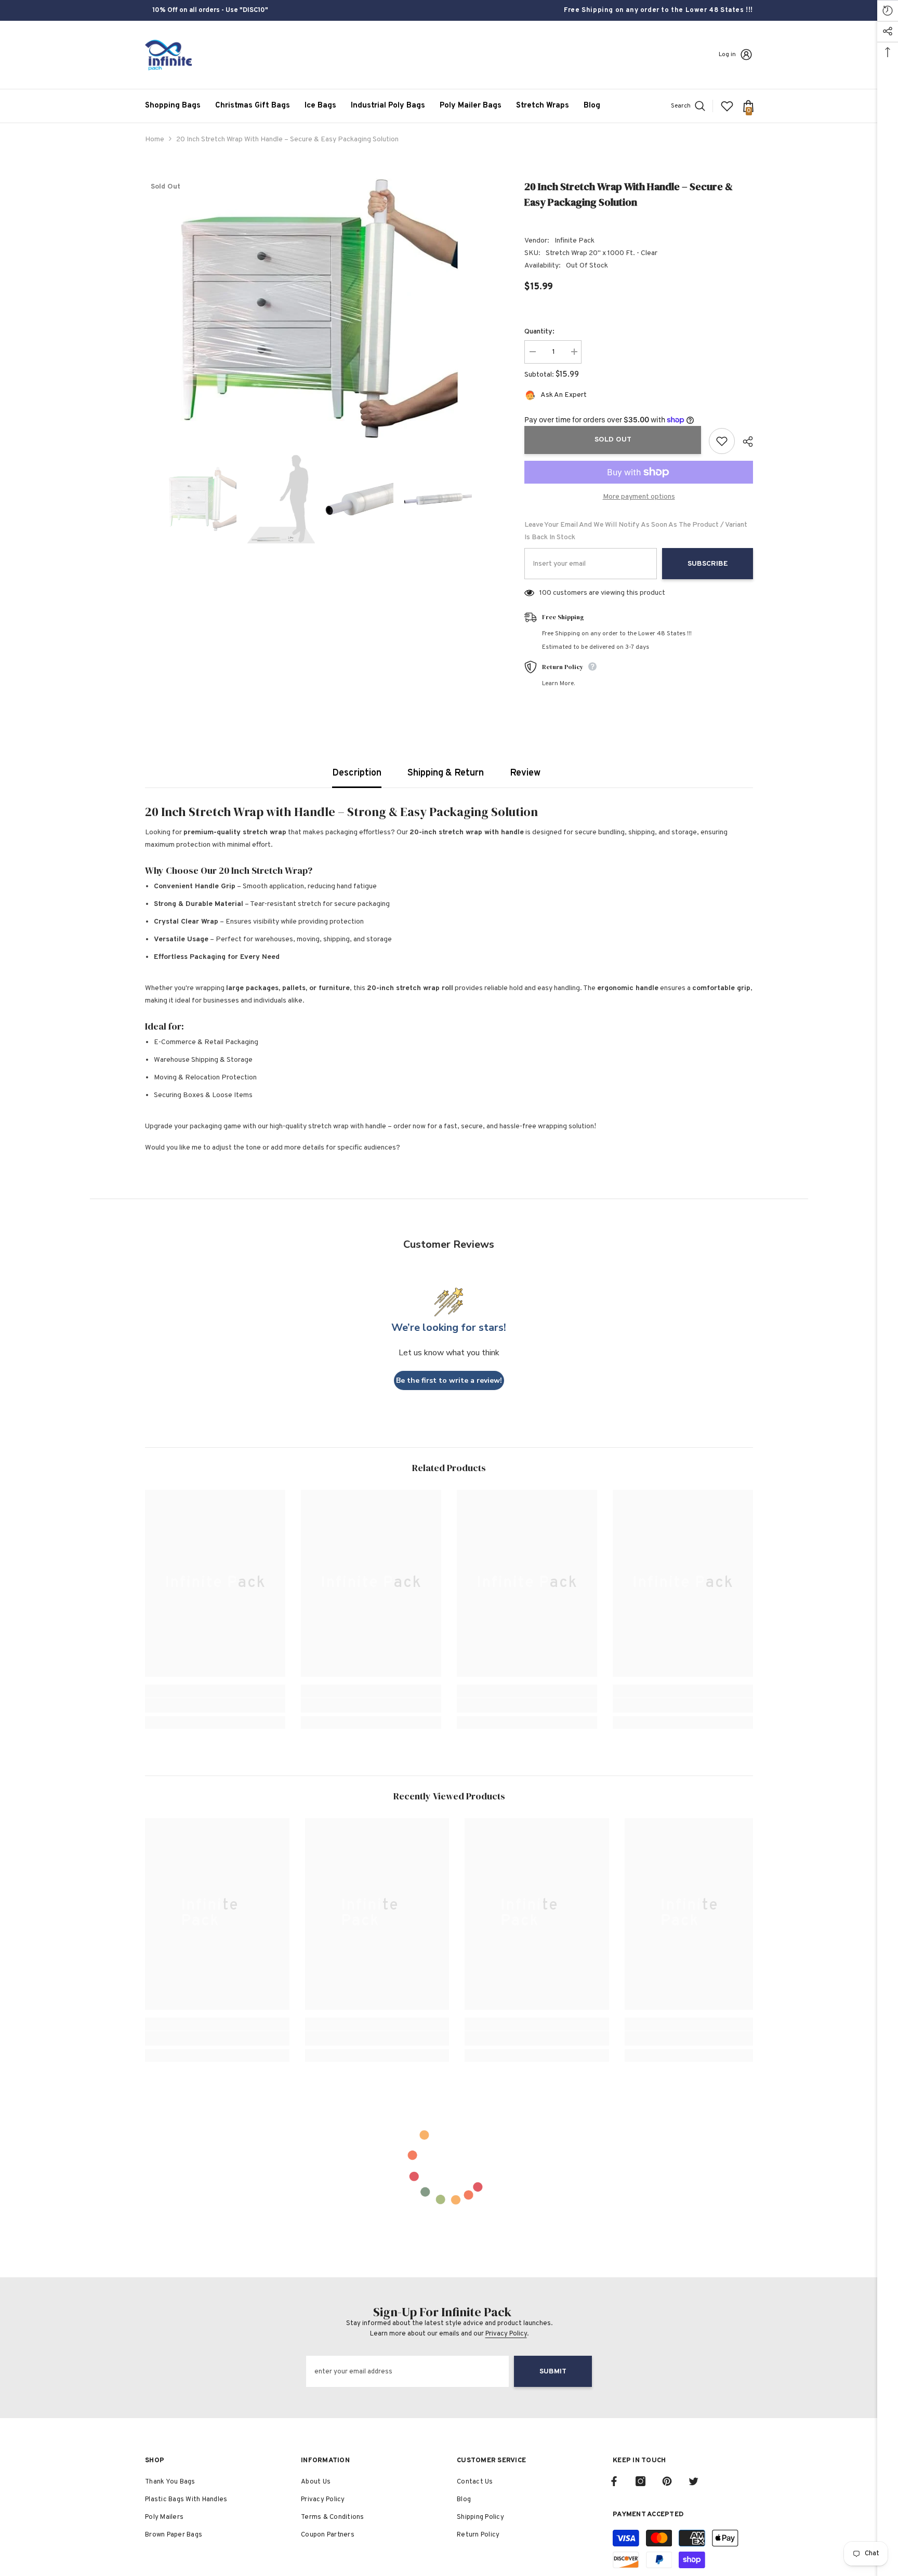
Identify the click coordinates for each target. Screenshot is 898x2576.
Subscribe (708, 564)
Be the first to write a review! (449, 1380)
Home (155, 139)
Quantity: (539, 332)
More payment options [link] (639, 497)
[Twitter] (694, 2481)
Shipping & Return (446, 773)
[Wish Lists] (727, 106)
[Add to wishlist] (722, 441)
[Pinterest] (667, 2481)
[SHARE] (744, 442)
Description (357, 773)
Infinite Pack (575, 241)
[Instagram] (641, 2481)
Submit (553, 2372)
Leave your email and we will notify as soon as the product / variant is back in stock (636, 531)
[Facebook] (614, 2481)
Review (525, 773)
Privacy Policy (506, 2334)
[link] (215, 1705)
